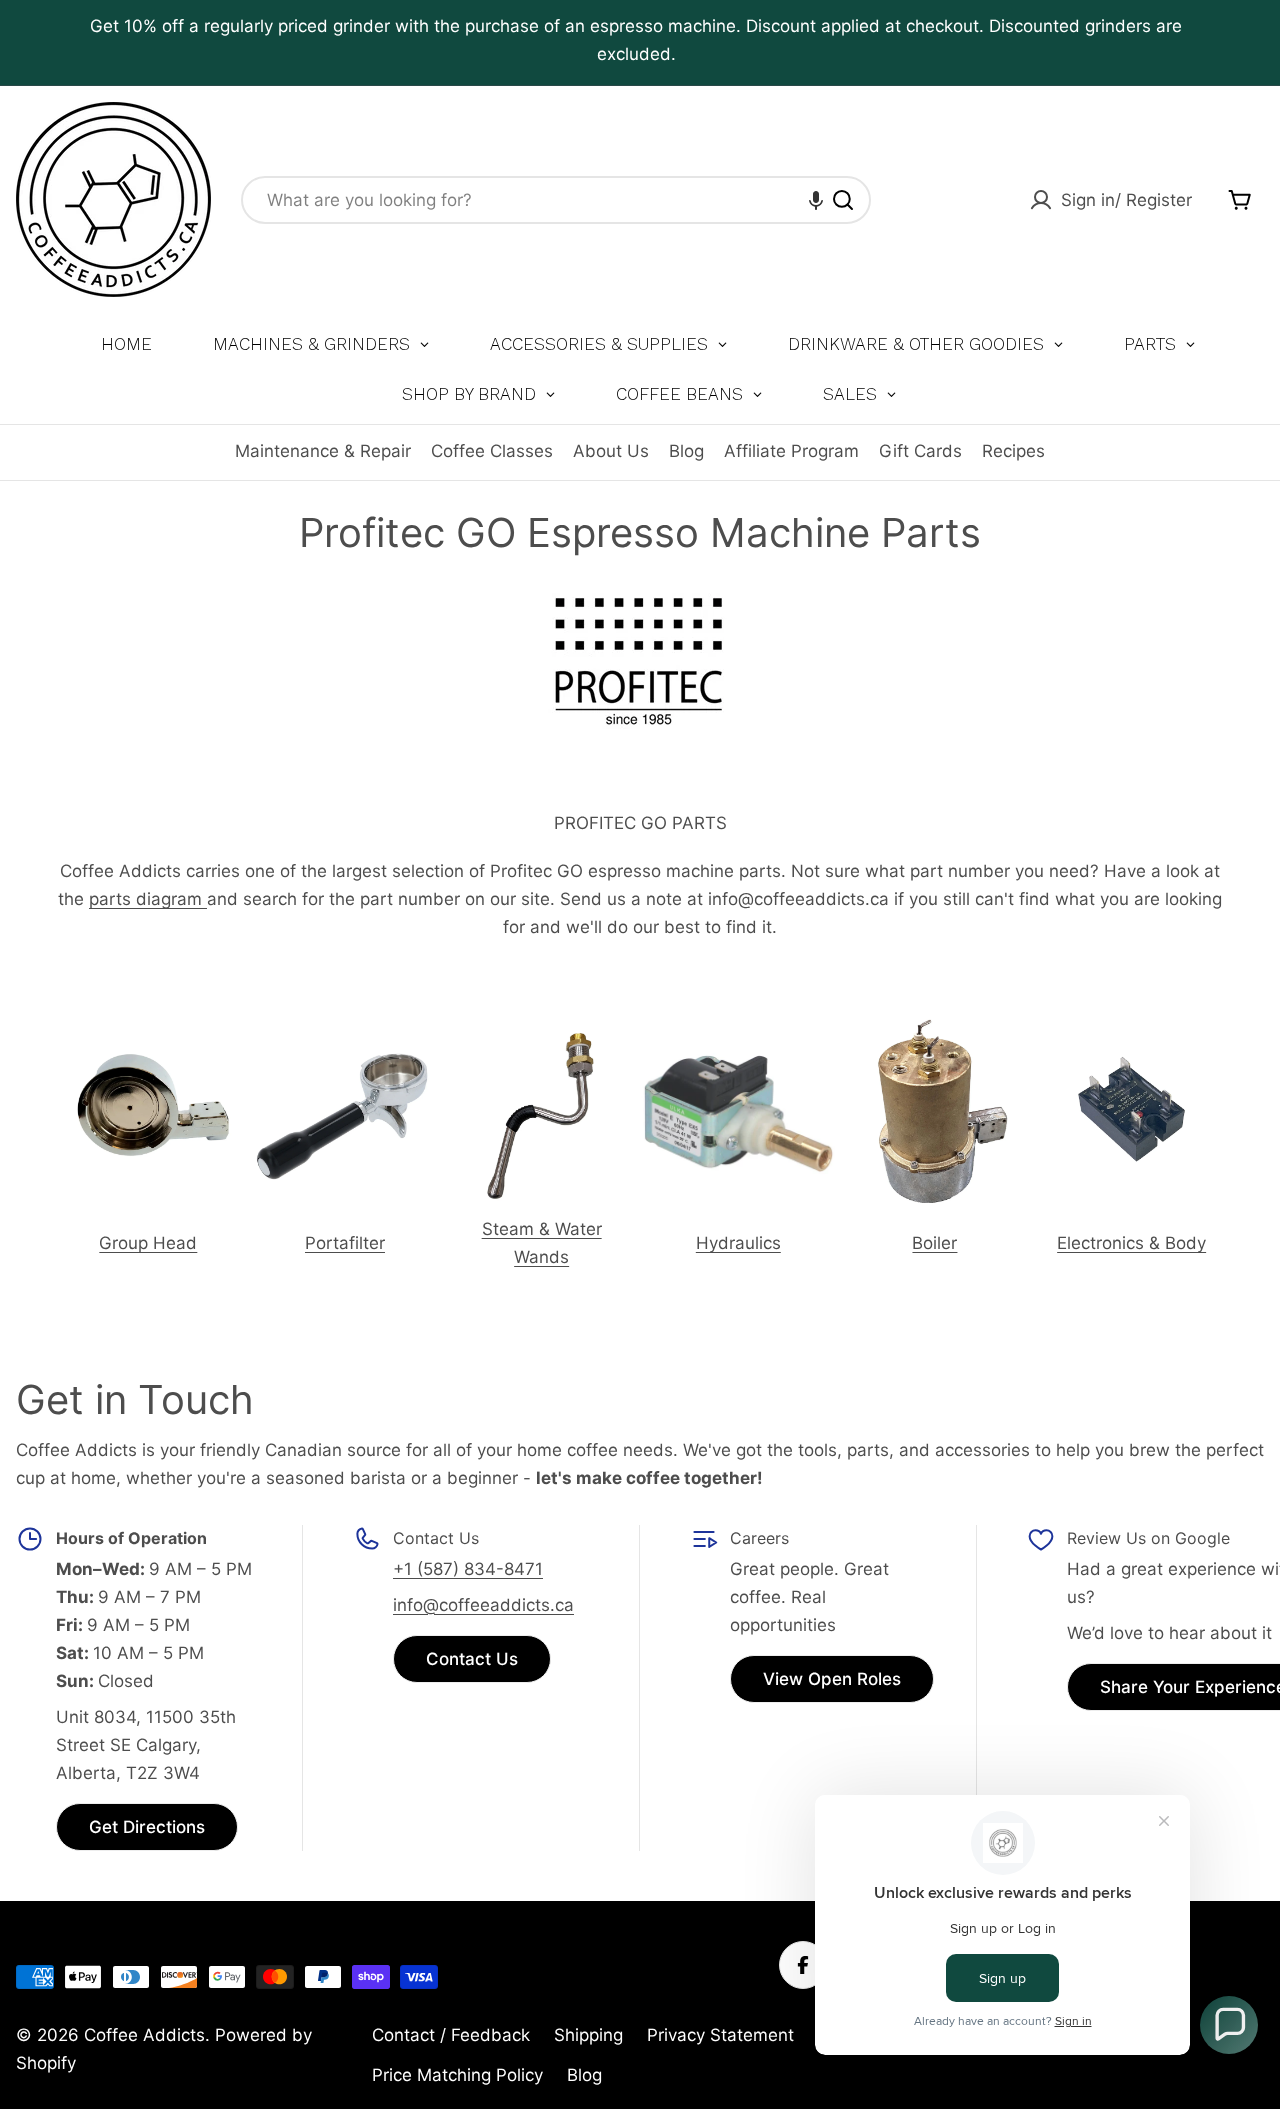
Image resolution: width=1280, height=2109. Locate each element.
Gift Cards (920, 451)
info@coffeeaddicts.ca (483, 1605)
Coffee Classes (492, 451)
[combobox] (556, 200)
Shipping (588, 2035)
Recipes (1013, 451)
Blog (686, 451)
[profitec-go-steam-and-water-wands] (541, 1032)
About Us (611, 451)
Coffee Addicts (144, 2035)
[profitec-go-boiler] (935, 1032)
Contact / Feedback (451, 2035)
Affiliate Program (791, 451)
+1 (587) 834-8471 (468, 1569)
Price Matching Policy (457, 2075)
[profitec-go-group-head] (148, 1032)
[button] (816, 200)
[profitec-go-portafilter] (345, 1032)
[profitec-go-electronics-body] (1131, 1032)
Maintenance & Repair (323, 451)
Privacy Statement (720, 2035)
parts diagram (148, 899)
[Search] (843, 200)
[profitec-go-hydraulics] (738, 1032)
